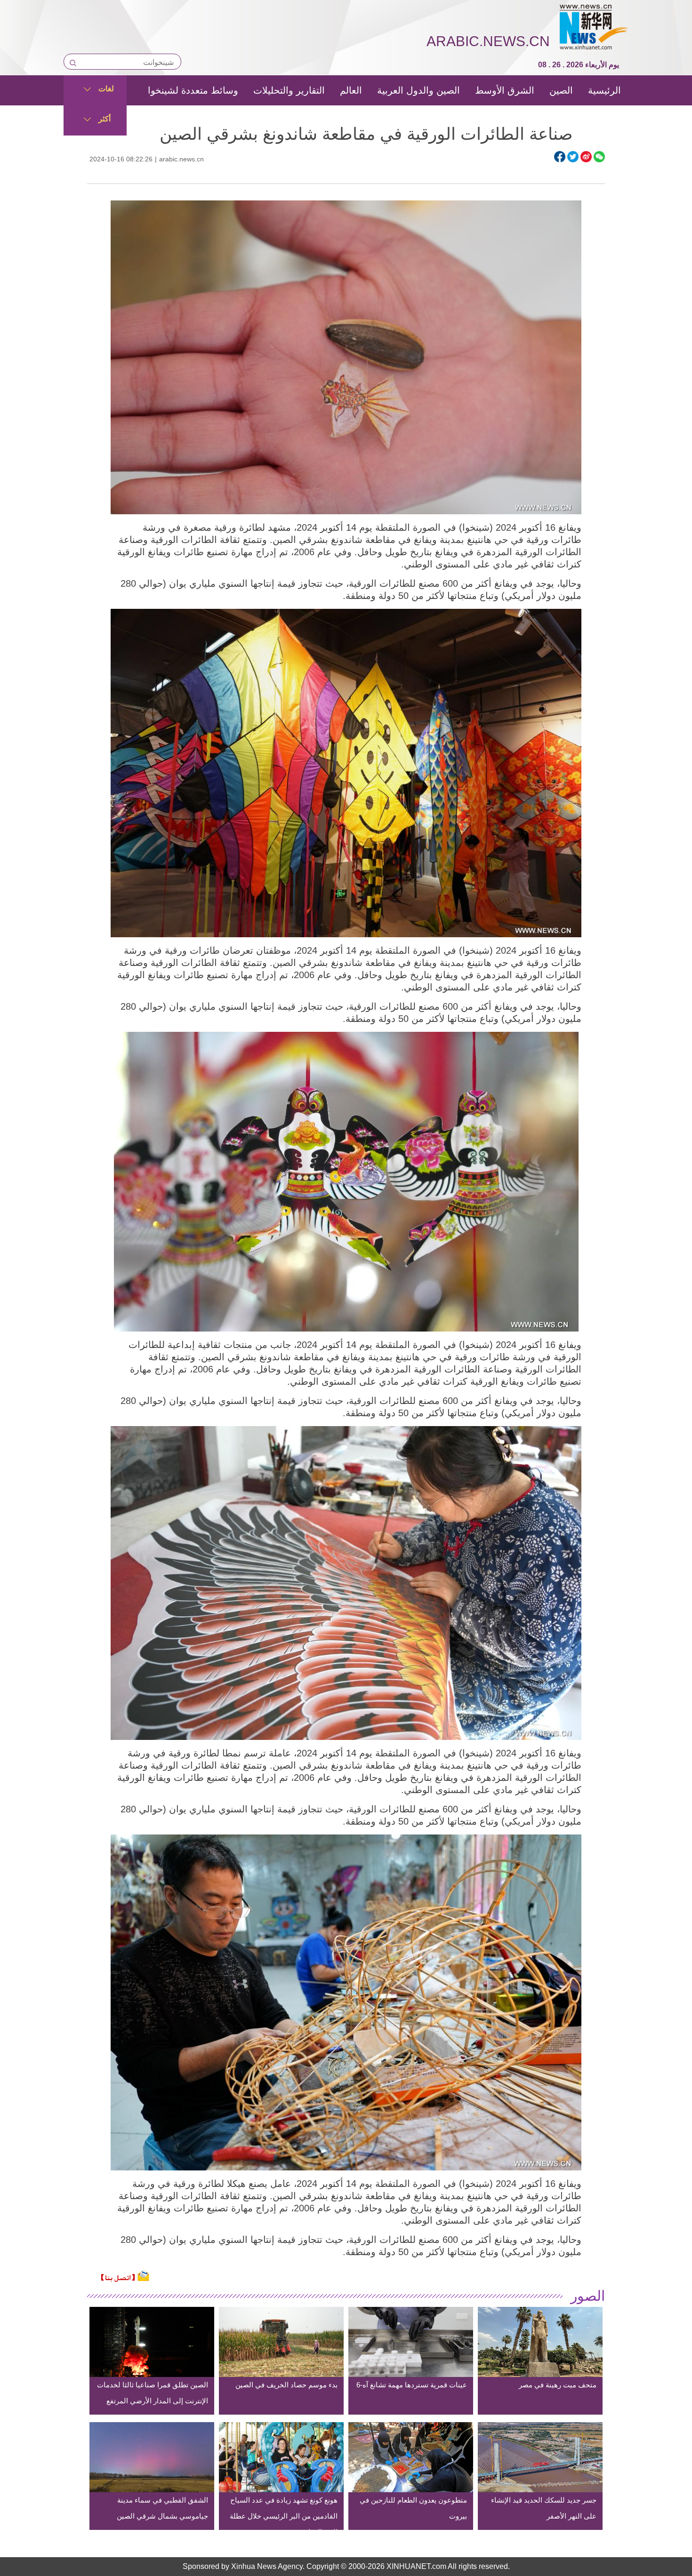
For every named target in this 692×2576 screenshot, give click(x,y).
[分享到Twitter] (573, 157)
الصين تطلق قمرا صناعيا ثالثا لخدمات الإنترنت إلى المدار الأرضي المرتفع (153, 2393)
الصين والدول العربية (418, 90)
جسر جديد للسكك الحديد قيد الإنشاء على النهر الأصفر (544, 2508)
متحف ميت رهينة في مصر (558, 2385)
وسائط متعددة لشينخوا (193, 90)
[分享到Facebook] (560, 157)
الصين (561, 90)
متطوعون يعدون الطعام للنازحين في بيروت (413, 2508)
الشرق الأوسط (505, 90)
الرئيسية (604, 90)
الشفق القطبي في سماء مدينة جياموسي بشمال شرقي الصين (162, 2508)
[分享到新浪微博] (586, 157)
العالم (351, 90)
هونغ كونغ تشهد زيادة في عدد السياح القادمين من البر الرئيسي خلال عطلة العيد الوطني (284, 2516)
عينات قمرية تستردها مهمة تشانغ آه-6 (412, 2385)
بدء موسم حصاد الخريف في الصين (286, 2385)
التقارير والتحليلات (289, 90)
